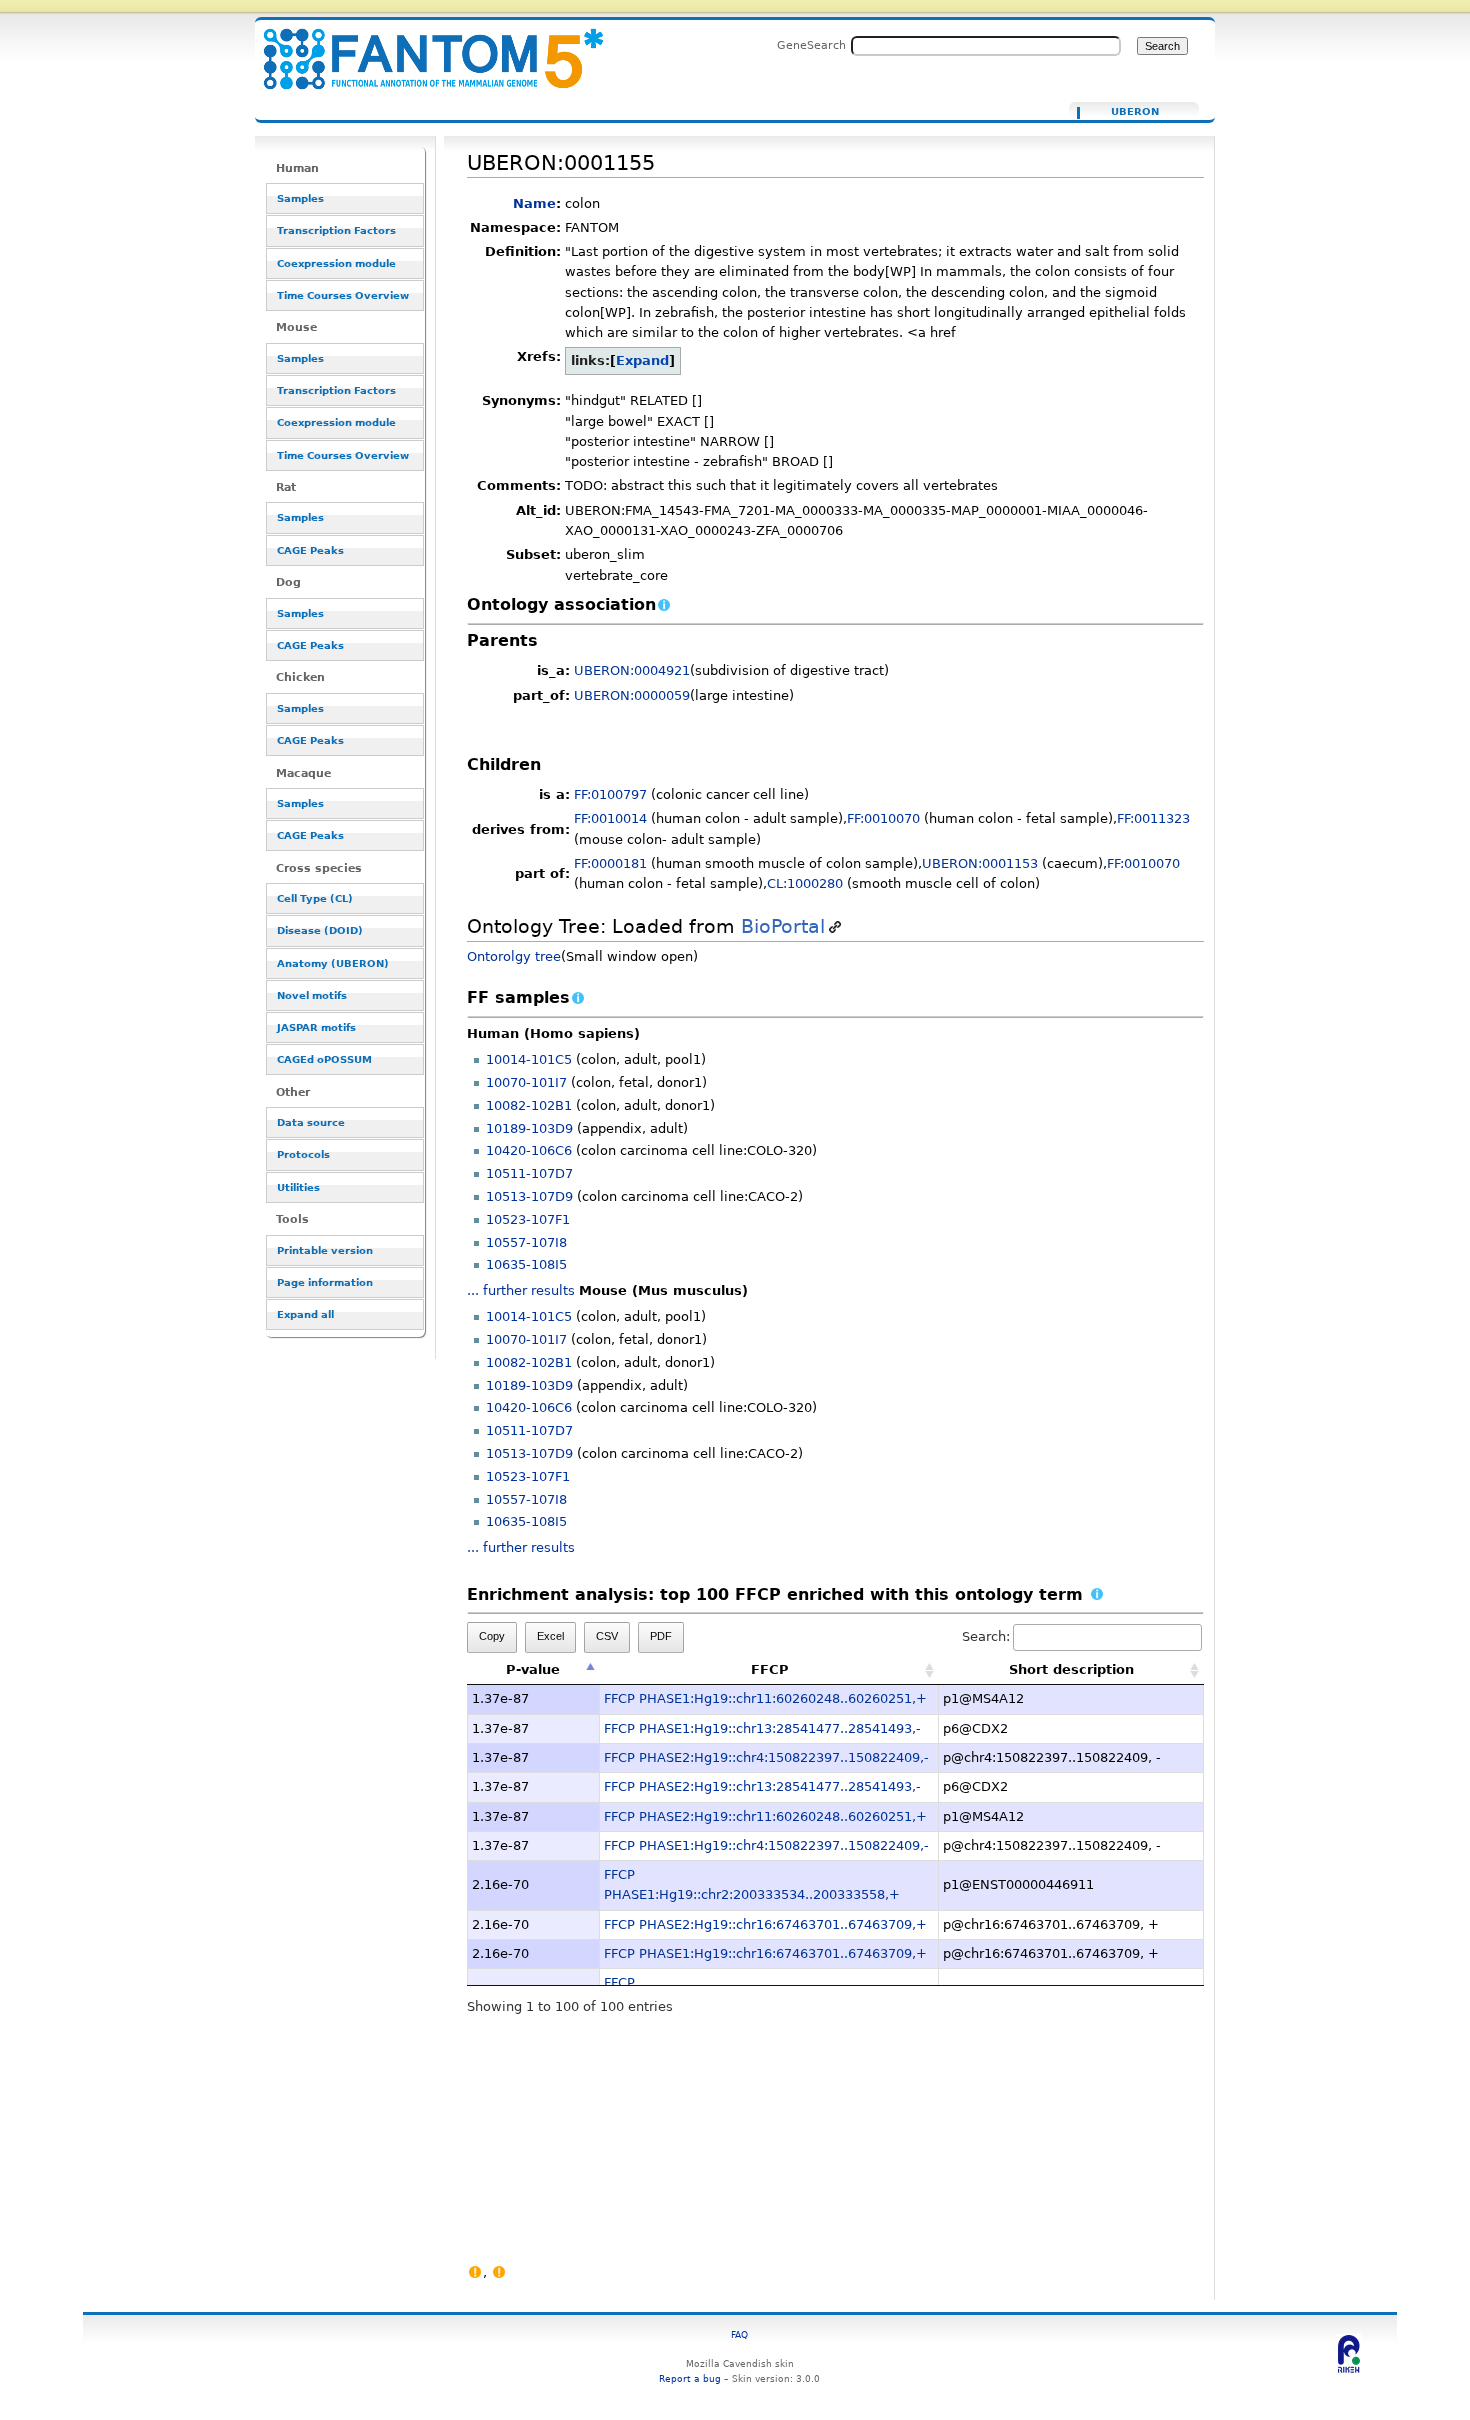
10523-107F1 (528, 1219)
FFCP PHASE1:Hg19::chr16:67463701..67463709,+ (765, 1953)
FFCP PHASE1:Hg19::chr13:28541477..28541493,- (762, 1728)
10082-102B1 (529, 1105)
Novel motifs (312, 995)
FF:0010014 (610, 818)
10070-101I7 (526, 1082)
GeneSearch (811, 45)
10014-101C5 (529, 1059)
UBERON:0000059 (632, 695)
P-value (533, 1669)
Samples (300, 198)
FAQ (739, 2334)
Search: (986, 1636)
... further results (521, 1290)
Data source (311, 1122)
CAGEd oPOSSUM (324, 1059)
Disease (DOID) (320, 930)
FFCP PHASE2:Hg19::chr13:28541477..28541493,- (762, 1786)
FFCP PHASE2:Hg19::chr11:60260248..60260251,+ (765, 1816)
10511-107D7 (529, 1173)
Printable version (325, 1250)
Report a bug (690, 2378)
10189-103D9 (529, 1128)
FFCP (770, 1669)
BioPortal (783, 926)
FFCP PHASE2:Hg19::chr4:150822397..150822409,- (766, 1757)
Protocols (303, 1154)
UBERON (1135, 112)
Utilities (298, 1187)
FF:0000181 (610, 863)
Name (534, 203)
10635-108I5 (526, 1264)
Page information (325, 1282)
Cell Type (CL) (315, 898)
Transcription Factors (336, 230)
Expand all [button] (305, 1314)
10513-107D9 (529, 1196)
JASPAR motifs (316, 1027)
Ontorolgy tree (514, 956)
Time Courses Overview (343, 295)
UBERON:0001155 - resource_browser (421, 47)
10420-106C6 (529, 1150)
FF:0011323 (1153, 818)
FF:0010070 (883, 818)
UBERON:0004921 (632, 670)
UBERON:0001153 (980, 863)
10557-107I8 (526, 1242)
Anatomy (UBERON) (333, 963)
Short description (1071, 1669)
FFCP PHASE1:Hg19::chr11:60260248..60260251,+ (765, 1698)
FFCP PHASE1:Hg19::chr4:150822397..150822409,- (766, 1845)
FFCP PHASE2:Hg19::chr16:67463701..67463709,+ (765, 1924)
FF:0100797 (610, 794)
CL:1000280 (805, 883)
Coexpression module (336, 263)
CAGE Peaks (310, 550)
